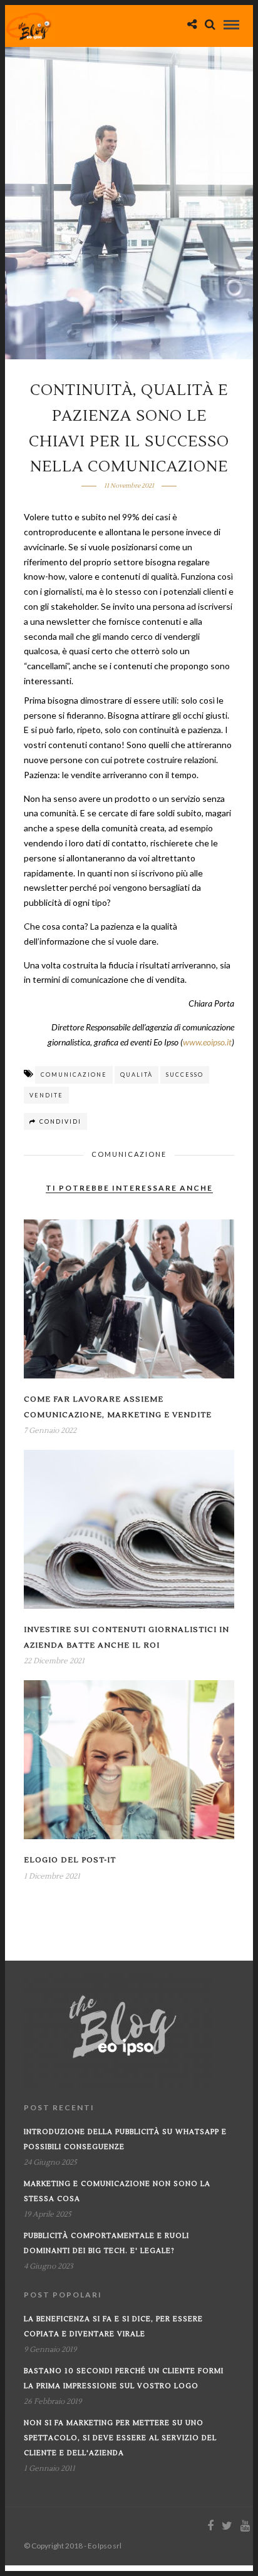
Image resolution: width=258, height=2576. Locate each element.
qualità (137, 1075)
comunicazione (74, 1075)
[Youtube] (245, 2526)
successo (185, 1075)
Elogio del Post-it (70, 1860)
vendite (46, 1095)
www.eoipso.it (207, 1042)
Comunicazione (129, 1154)
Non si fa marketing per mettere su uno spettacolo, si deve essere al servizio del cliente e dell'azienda (120, 2438)
